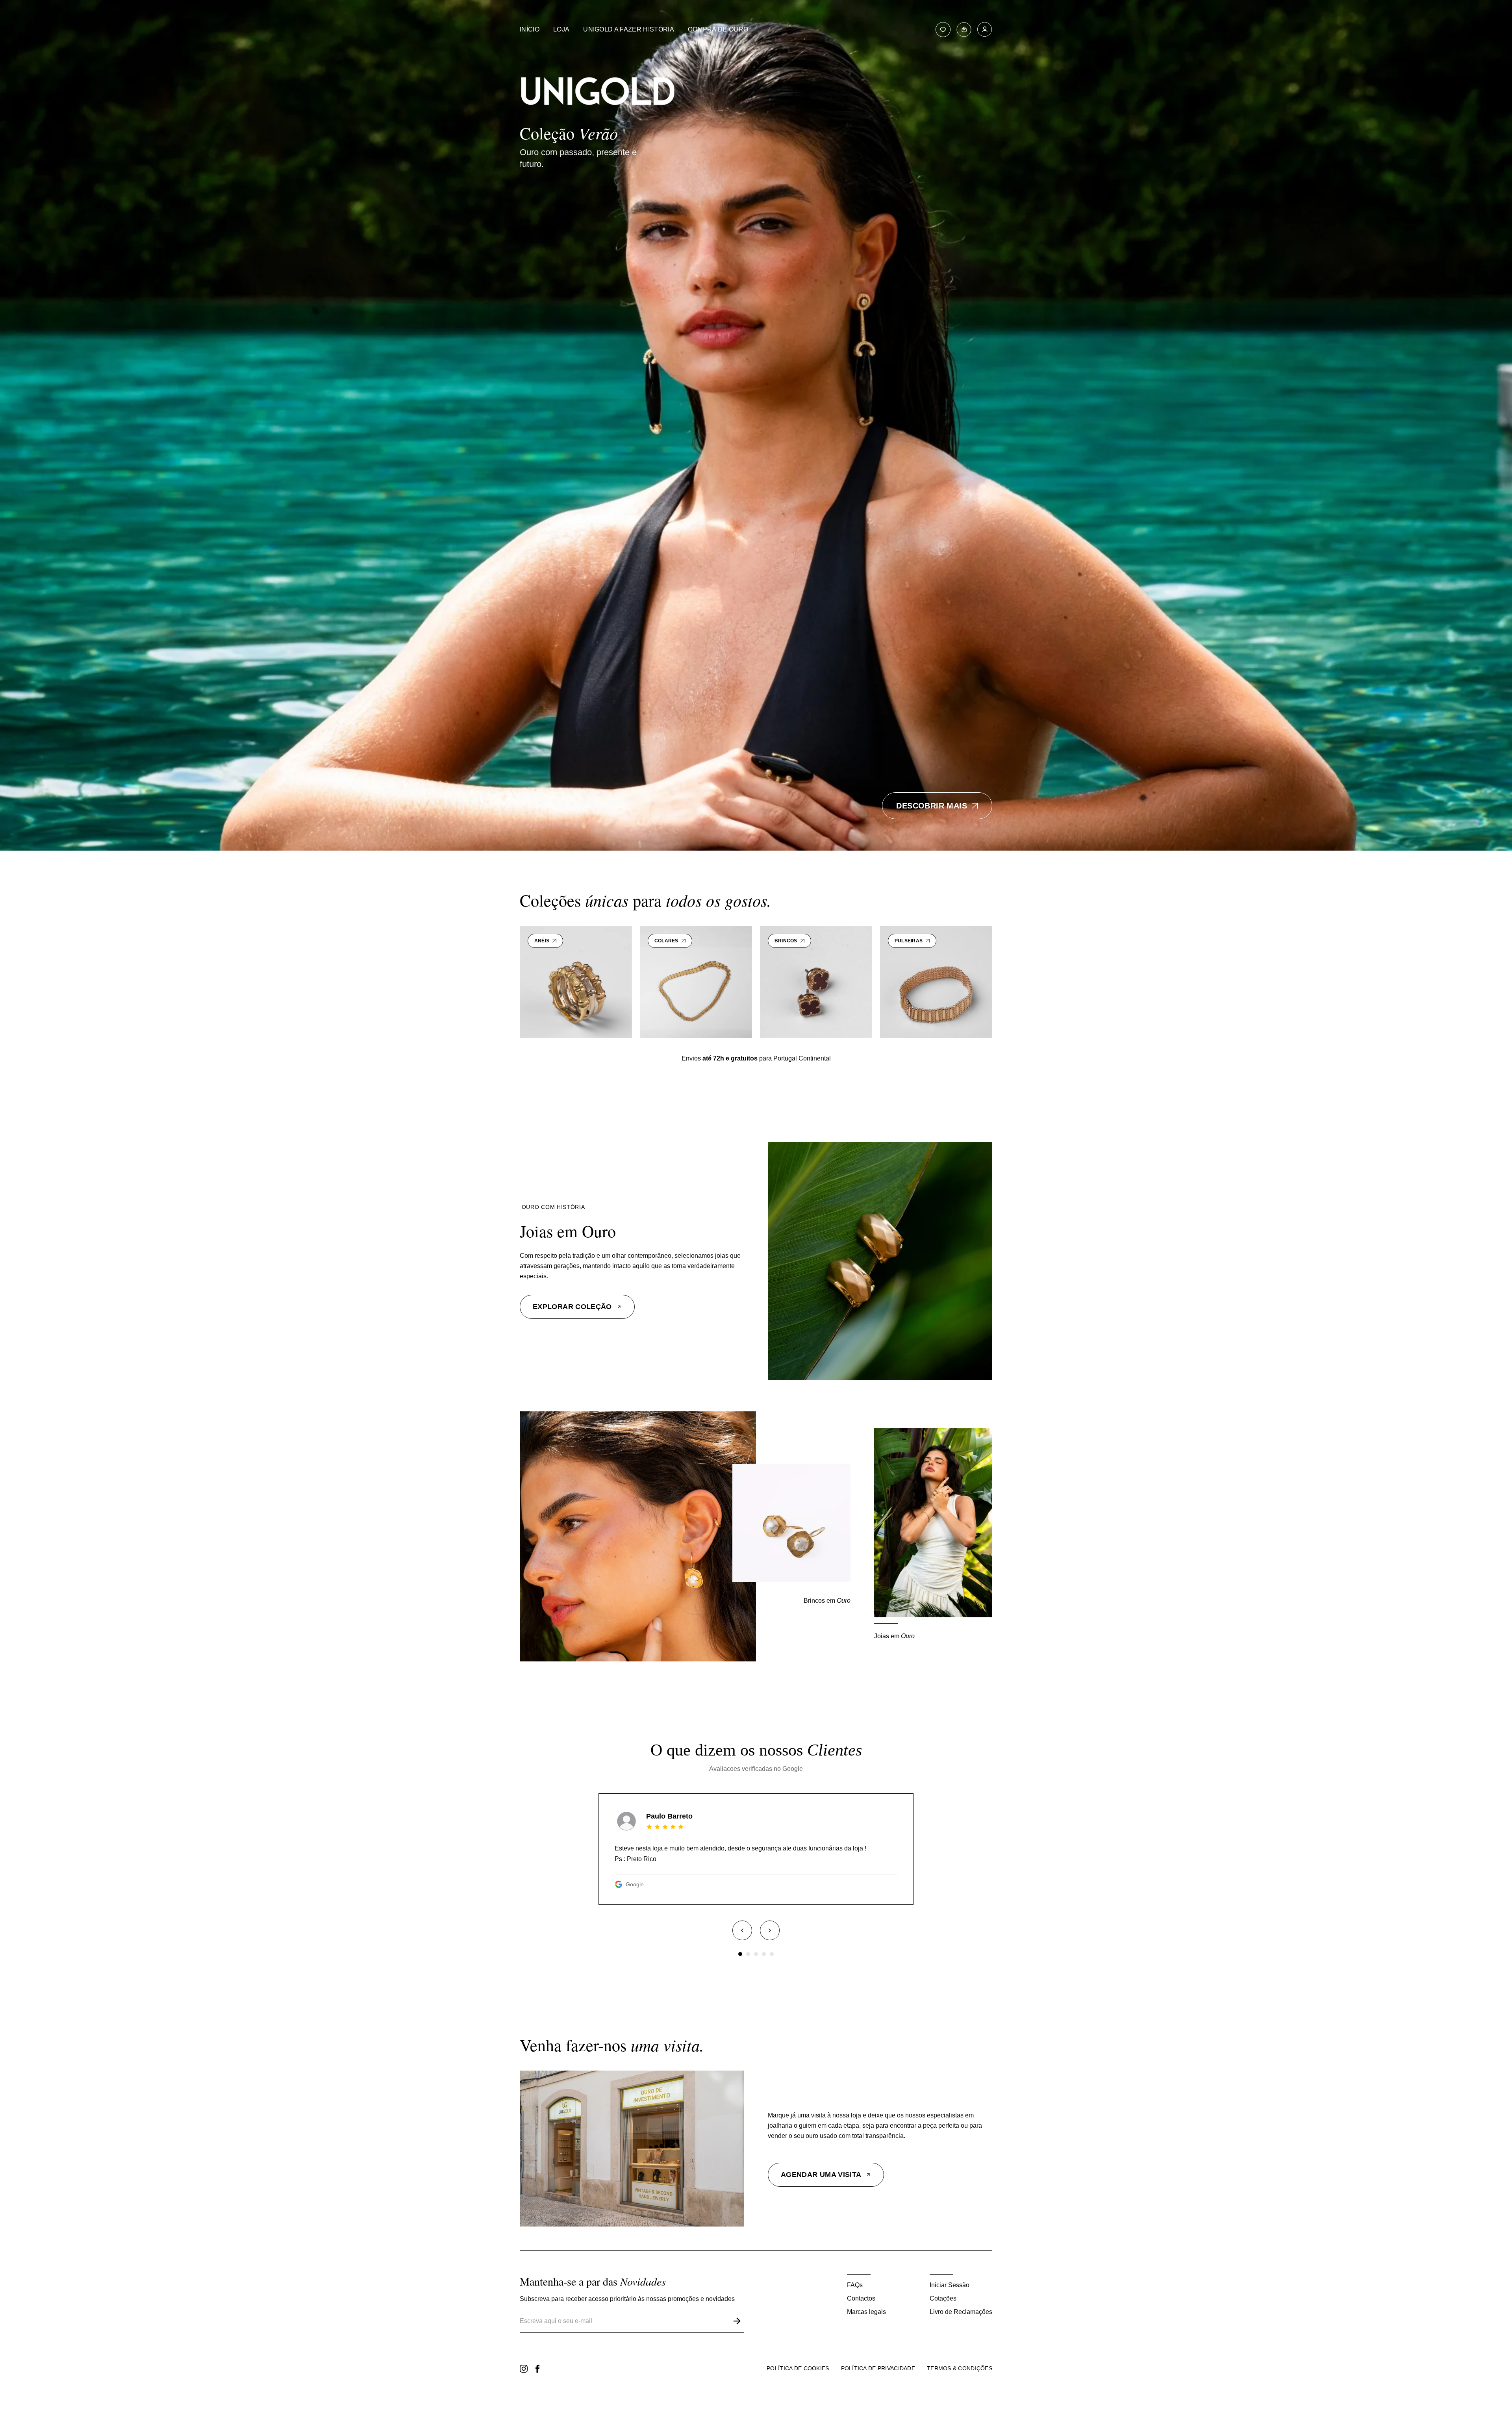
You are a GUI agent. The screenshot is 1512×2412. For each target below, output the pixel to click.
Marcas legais (866, 2312)
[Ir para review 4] (764, 1954)
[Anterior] (742, 1930)
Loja (561, 29)
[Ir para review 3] (756, 1954)
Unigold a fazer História (629, 29)
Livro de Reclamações (961, 2312)
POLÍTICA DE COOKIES (798, 2368)
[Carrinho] (964, 30)
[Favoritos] (943, 30)
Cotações (943, 2298)
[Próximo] (770, 1930)
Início (530, 29)
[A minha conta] (985, 30)
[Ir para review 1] (740, 1954)
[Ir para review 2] (748, 1954)
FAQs (855, 2285)
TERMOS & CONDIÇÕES (960, 2368)
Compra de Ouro (718, 29)
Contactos (861, 2298)
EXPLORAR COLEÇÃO (572, 1307)
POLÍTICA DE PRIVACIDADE (878, 2368)
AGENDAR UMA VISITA (821, 2175)
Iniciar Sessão (950, 2285)
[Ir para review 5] (772, 1954)
